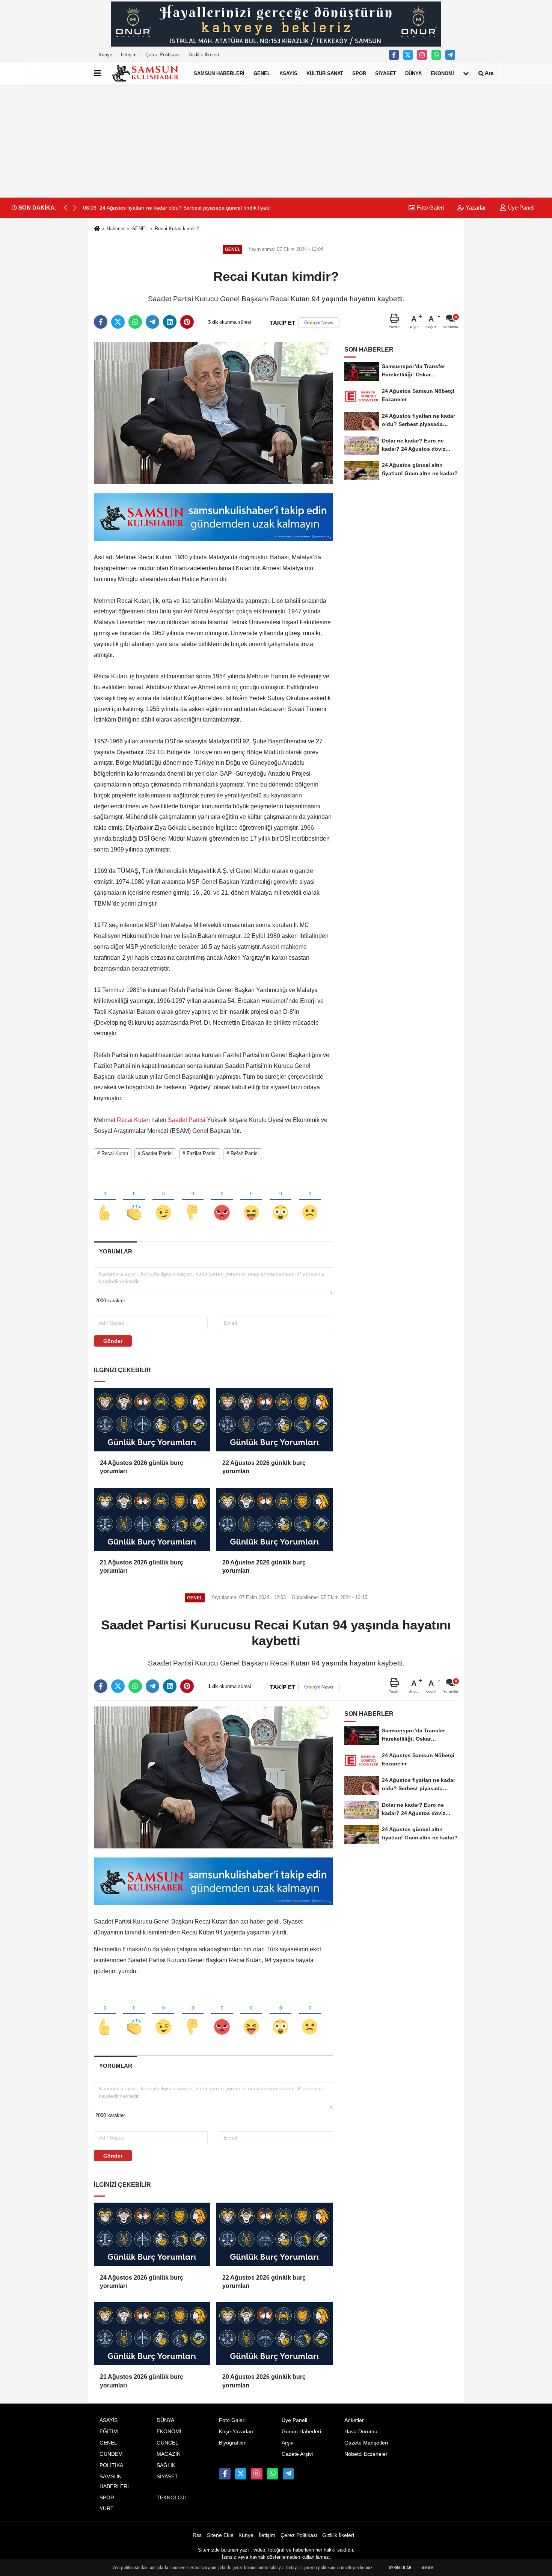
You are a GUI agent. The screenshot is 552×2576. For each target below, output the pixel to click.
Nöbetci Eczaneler (366, 2454)
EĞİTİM (109, 2432)
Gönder (113, 1341)
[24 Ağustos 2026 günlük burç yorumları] (152, 1420)
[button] (75, 208)
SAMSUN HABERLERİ (219, 73)
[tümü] (466, 73)
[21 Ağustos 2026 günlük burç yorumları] (152, 1519)
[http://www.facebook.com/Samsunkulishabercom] (394, 55)
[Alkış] (134, 1200)
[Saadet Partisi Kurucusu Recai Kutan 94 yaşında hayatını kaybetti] (213, 1777)
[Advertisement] (276, 141)
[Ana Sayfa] (97, 229)
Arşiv (287, 2443)
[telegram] (152, 322)
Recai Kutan (133, 1120)
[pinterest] (187, 322)
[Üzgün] (310, 1200)
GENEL (262, 73)
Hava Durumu (361, 2432)
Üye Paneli (520, 208)
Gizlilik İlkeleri (204, 55)
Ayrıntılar (400, 2568)
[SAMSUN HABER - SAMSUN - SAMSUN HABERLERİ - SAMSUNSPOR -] (146, 73)
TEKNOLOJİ (171, 2498)
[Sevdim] (163, 1200)
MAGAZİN (169, 2454)
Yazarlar (475, 208)
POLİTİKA (111, 2465)
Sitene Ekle (220, 2535)
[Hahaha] (251, 1200)
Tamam (426, 2568)
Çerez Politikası (163, 55)
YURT (107, 2509)
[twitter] (118, 322)
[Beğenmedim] (193, 1200)
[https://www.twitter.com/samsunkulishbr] (408, 55)
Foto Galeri (430, 208)
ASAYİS (288, 73)
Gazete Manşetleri (366, 2443)
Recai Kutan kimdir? (177, 229)
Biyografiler (232, 2443)
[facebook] (101, 322)
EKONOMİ (442, 73)
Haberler (116, 229)
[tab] (115, 1251)
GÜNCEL (167, 2443)
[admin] (450, 55)
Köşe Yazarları (236, 2432)
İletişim (129, 55)
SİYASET (386, 73)
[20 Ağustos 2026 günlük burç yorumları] (274, 1519)
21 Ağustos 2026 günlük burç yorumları (142, 1567)
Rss (197, 2535)
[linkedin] (170, 322)
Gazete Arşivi (297, 2454)
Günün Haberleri (301, 2432)
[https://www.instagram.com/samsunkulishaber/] (422, 55)
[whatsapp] (135, 322)
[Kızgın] (222, 1200)
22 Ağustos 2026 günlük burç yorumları (264, 1467)
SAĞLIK (166, 2465)
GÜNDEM (111, 2454)
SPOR (359, 73)
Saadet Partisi (187, 1120)
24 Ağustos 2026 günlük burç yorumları (142, 1467)
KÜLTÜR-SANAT (325, 73)
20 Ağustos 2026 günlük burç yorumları (264, 1567)
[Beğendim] (105, 1200)
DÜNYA (413, 73)
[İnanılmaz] (281, 1200)
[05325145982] (436, 55)
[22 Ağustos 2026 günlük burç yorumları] (274, 1420)
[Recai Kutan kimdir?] (213, 413)
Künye (105, 55)
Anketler (354, 2420)
